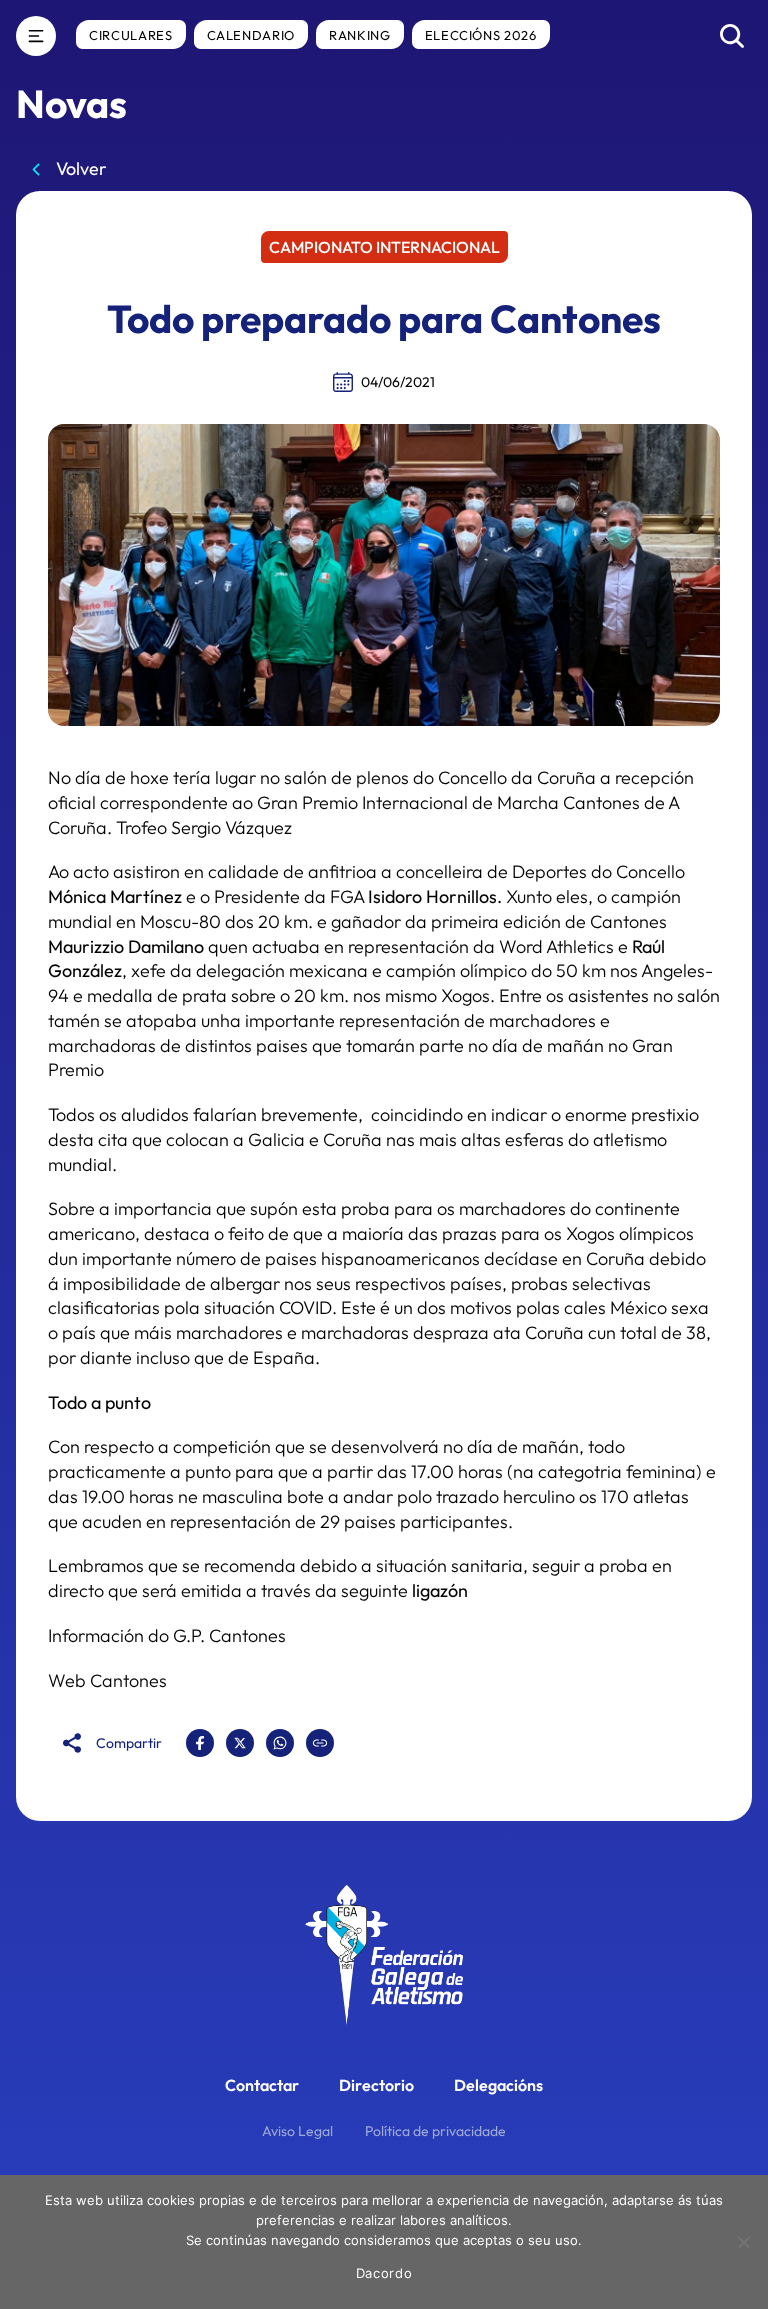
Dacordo (384, 2273)
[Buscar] (732, 36)
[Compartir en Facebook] (200, 1743)
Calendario (251, 35)
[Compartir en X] (240, 1743)
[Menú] (36, 36)
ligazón (440, 1590)
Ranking (360, 35)
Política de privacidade (435, 2131)
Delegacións (498, 2085)
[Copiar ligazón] (320, 1743)
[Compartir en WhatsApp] (280, 1743)
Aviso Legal (297, 2131)
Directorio (376, 2085)
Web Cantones (107, 1680)
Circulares (131, 35)
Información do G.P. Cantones (167, 1635)
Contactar (262, 2085)
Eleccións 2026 (481, 35)
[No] (743, 2242)
